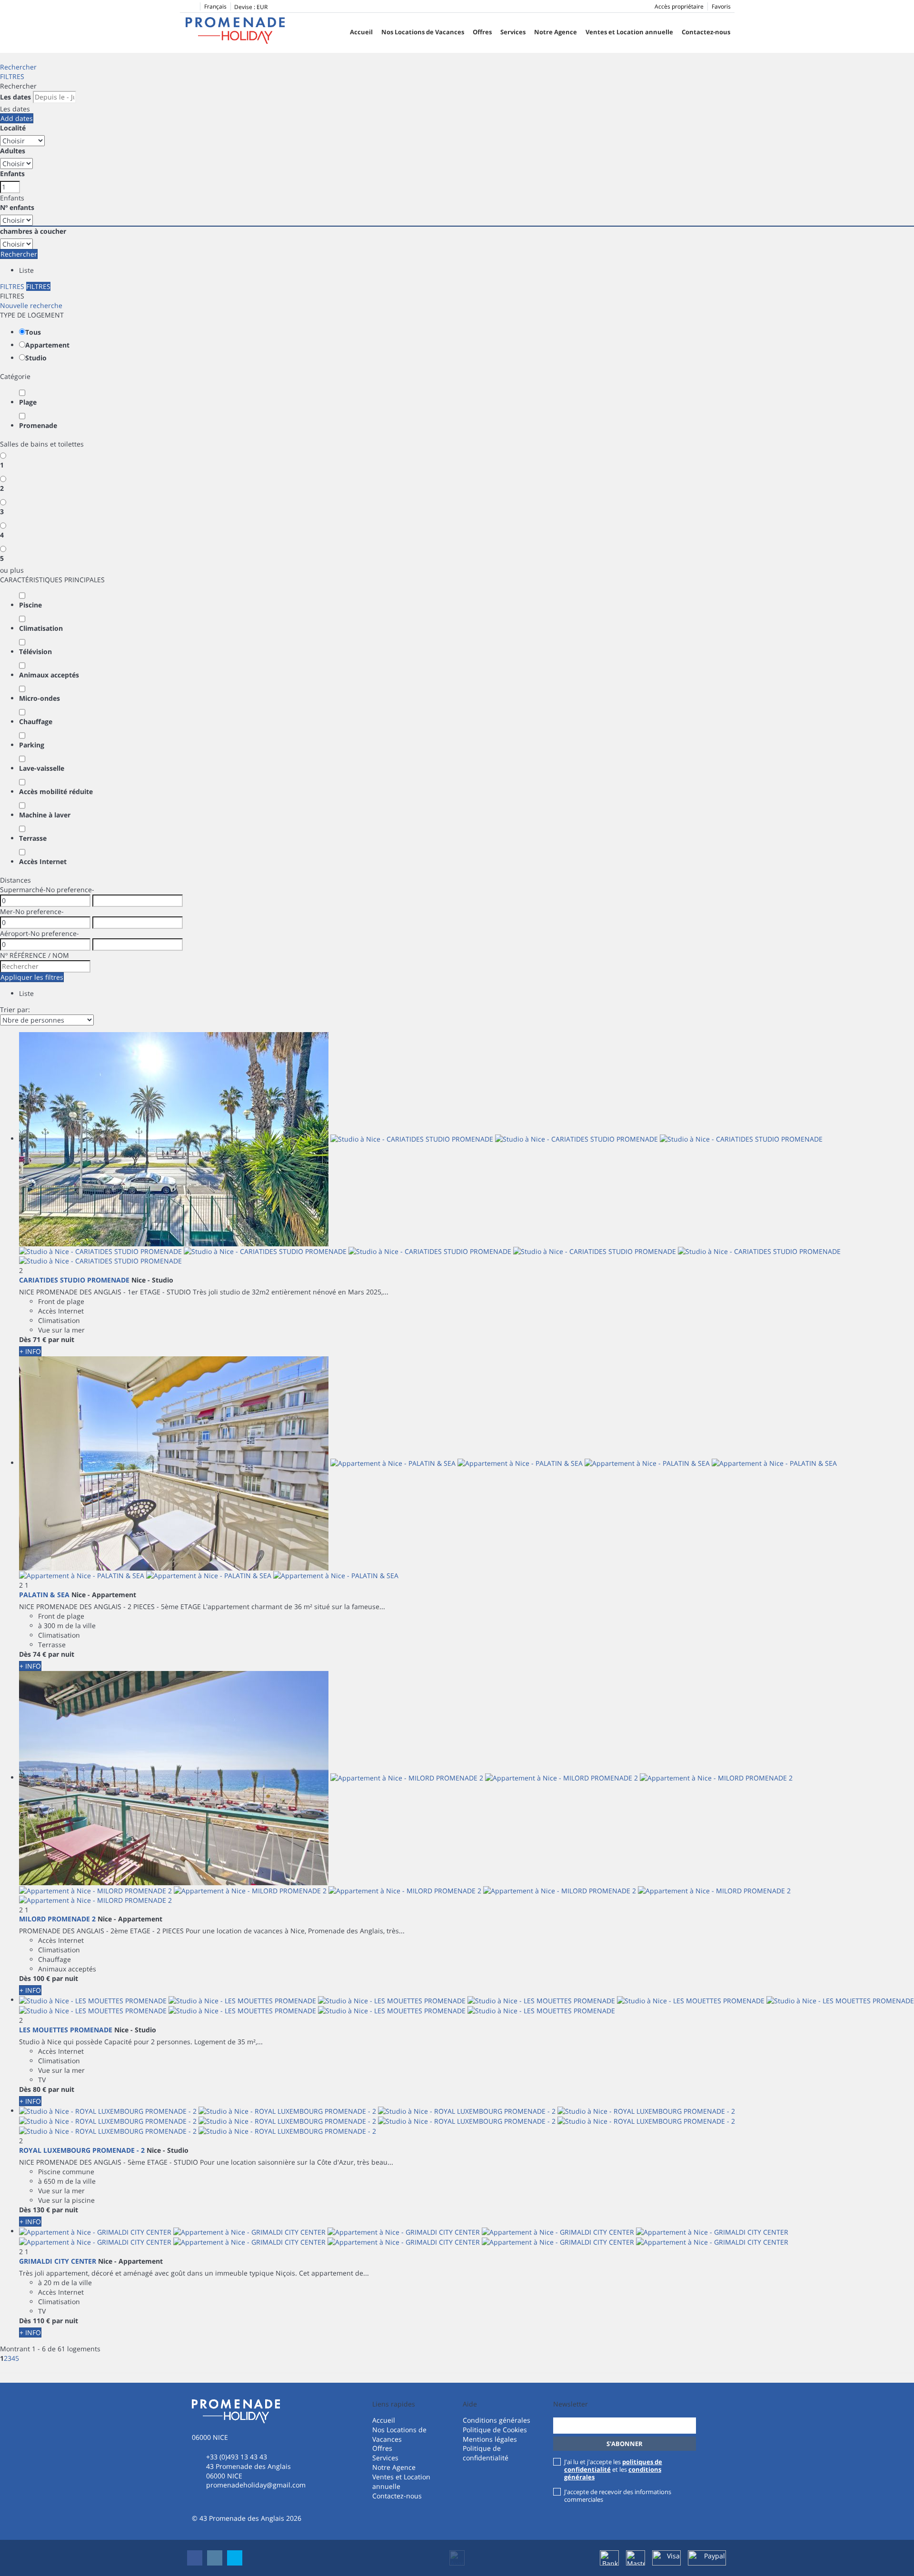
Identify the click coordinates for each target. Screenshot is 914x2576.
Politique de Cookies (495, 2430)
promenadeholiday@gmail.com (256, 2485)
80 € (40, 2089)
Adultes (13, 151)
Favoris (721, 6)
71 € (40, 1339)
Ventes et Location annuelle (629, 32)
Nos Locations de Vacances (423, 32)
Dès (25, 1339)
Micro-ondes (40, 698)
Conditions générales (497, 2420)
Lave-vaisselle (42, 768)
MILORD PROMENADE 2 (57, 1919)
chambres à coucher (33, 231)
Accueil (361, 32)
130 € (41, 2210)
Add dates (17, 118)
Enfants (12, 174)
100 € (41, 1978)
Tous (33, 332)
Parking (32, 745)
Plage (28, 402)
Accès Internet (43, 861)
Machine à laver (45, 815)
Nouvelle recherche (31, 305)
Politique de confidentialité (486, 2453)
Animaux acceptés (49, 675)
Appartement (47, 345)
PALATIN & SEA (44, 1595)
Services (513, 32)
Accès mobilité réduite (56, 791)
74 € (40, 1654)
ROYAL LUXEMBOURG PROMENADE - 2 (82, 2150)
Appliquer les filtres (32, 977)
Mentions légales (490, 2439)
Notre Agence (556, 32)
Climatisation (41, 628)
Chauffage (36, 721)
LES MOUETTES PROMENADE (66, 2030)
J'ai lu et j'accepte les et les (613, 2469)
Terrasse (33, 838)
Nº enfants (17, 207)
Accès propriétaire (679, 6)
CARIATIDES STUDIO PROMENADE (74, 1280)
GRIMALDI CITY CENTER (58, 2261)
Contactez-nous (706, 32)
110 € (41, 2321)
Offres (482, 32)
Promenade (38, 425)
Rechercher (18, 67)
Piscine (30, 605)
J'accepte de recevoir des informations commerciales (618, 2496)
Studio (36, 358)
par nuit (61, 1339)
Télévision (35, 651)
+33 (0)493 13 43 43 (237, 2457)
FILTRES (12, 76)
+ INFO (30, 1351)
